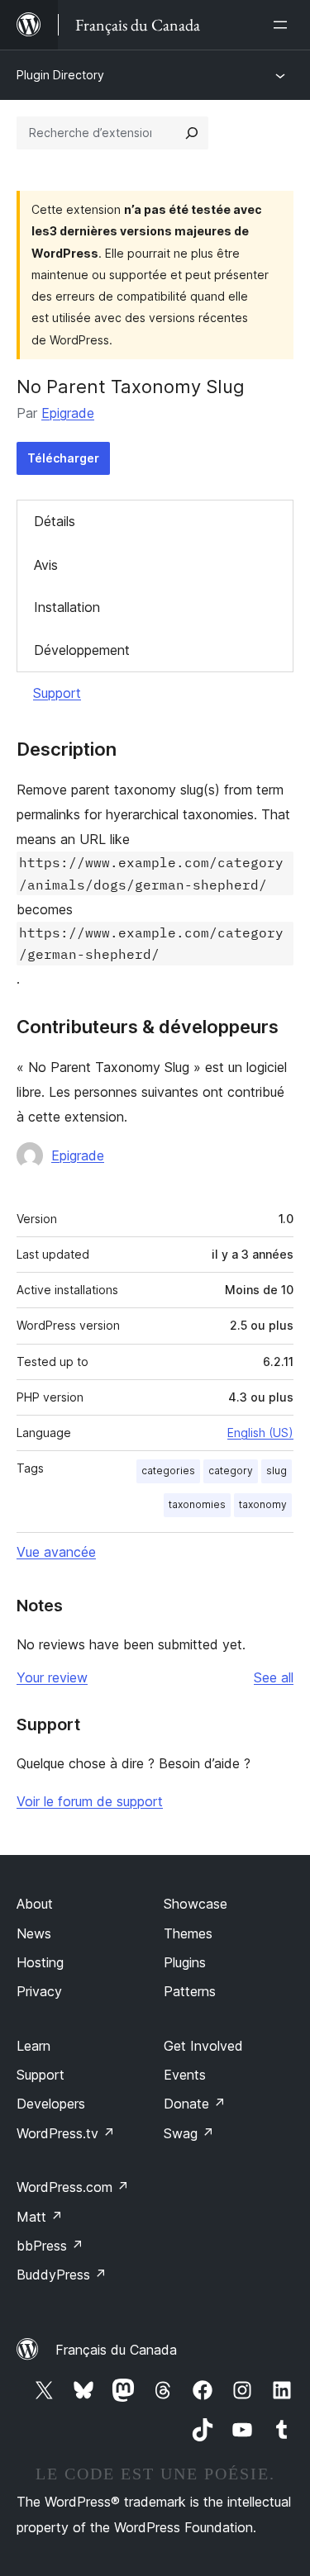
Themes (188, 1933)
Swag (189, 2133)
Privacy (39, 1991)
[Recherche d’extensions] (192, 133)
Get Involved (203, 2046)
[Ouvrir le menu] (284, 25)
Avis (46, 565)
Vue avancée (56, 1552)
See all (274, 1677)
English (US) (260, 1433)
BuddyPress (62, 2275)
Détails (55, 521)
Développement (82, 650)
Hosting (40, 1962)
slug (277, 1471)
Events (185, 2075)
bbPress (50, 2246)
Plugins (185, 1962)
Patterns (190, 1991)
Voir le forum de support (90, 1801)
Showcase (196, 1904)
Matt (40, 2217)
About (35, 1904)
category (231, 1471)
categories (168, 1471)
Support (57, 693)
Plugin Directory (60, 75)
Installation (67, 607)
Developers (51, 2104)
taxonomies (197, 1504)
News (34, 1933)
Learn (33, 2046)
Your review (52, 1677)
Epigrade (68, 413)
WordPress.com (73, 2187)
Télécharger (63, 458)
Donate (195, 2104)
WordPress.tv (66, 2133)
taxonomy (263, 1504)
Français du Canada (116, 2350)
